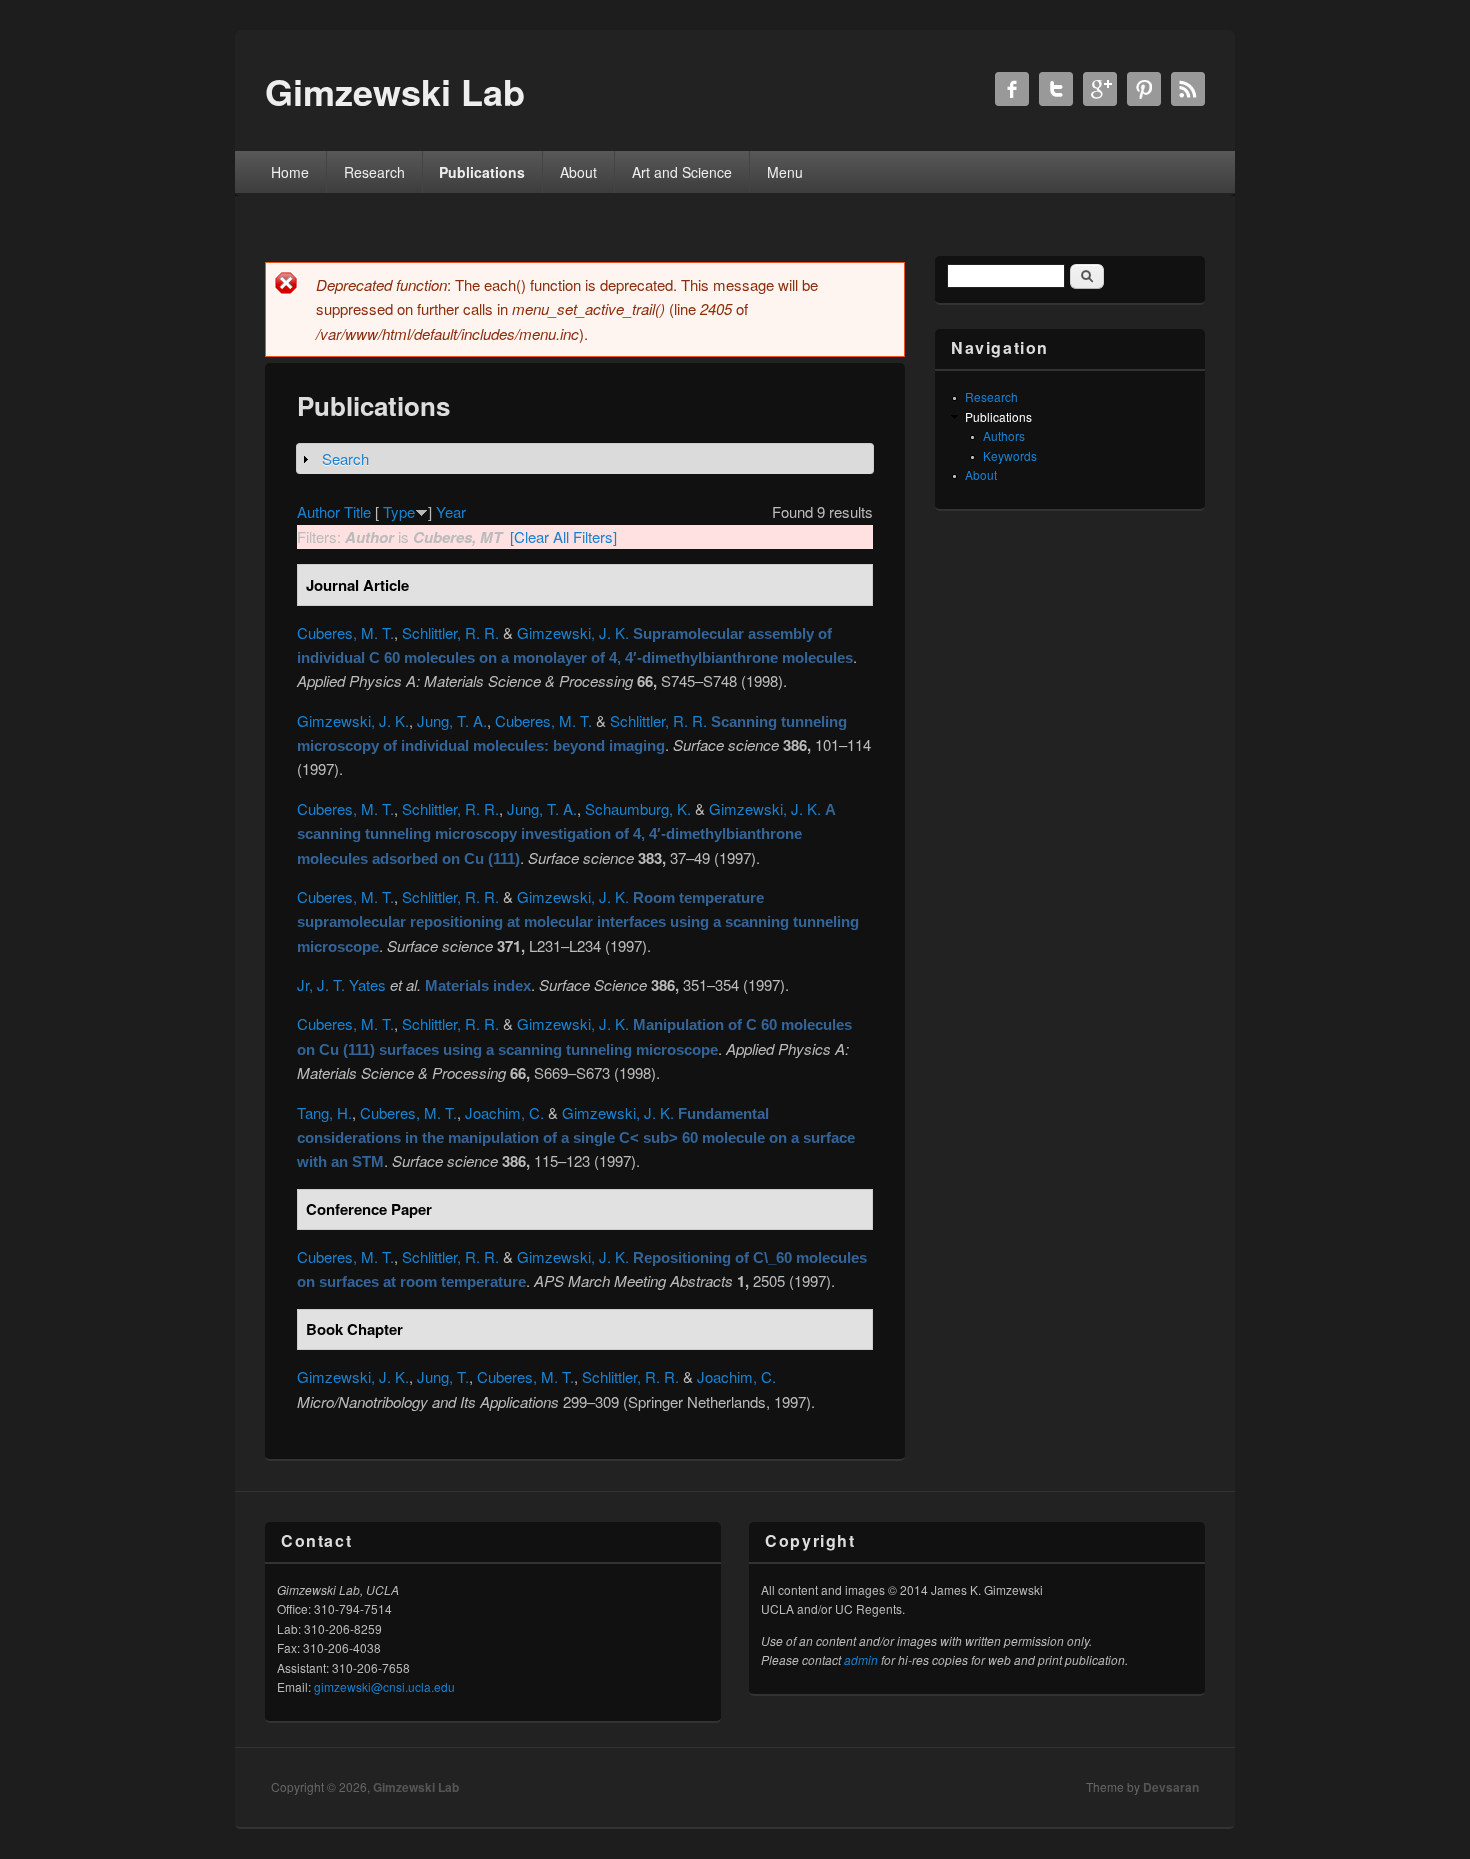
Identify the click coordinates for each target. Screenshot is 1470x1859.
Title (357, 511)
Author (318, 511)
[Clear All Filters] (563, 536)
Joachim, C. (504, 1112)
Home (290, 172)
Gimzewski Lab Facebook (1012, 89)
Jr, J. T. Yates (341, 984)
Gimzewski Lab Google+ (1100, 89)
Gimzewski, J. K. (573, 632)
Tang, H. (324, 1112)
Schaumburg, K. (638, 808)
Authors (1004, 435)
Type (399, 511)
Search (345, 458)
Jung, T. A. (452, 720)
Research (374, 172)
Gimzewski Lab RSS (1188, 89)
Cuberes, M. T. (345, 632)
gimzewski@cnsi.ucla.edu (384, 1686)
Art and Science (682, 172)
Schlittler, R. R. (450, 632)
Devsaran (1171, 1787)
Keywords (1010, 455)
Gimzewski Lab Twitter (1056, 89)
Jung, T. (443, 1376)
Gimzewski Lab (416, 1787)
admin (861, 1659)
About (578, 172)
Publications (482, 172)
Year (451, 511)
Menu (785, 172)
